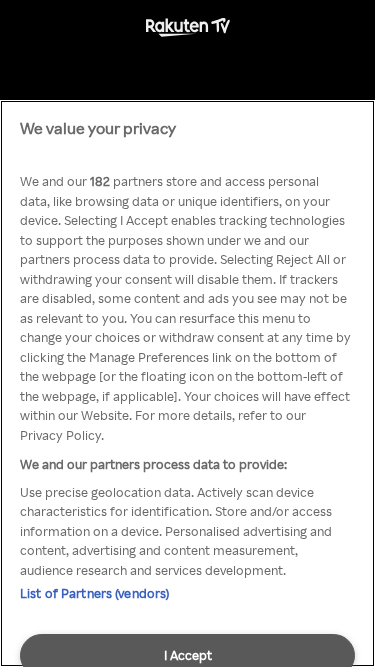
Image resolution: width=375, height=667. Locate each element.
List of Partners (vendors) (94, 593)
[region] (187, 383)
